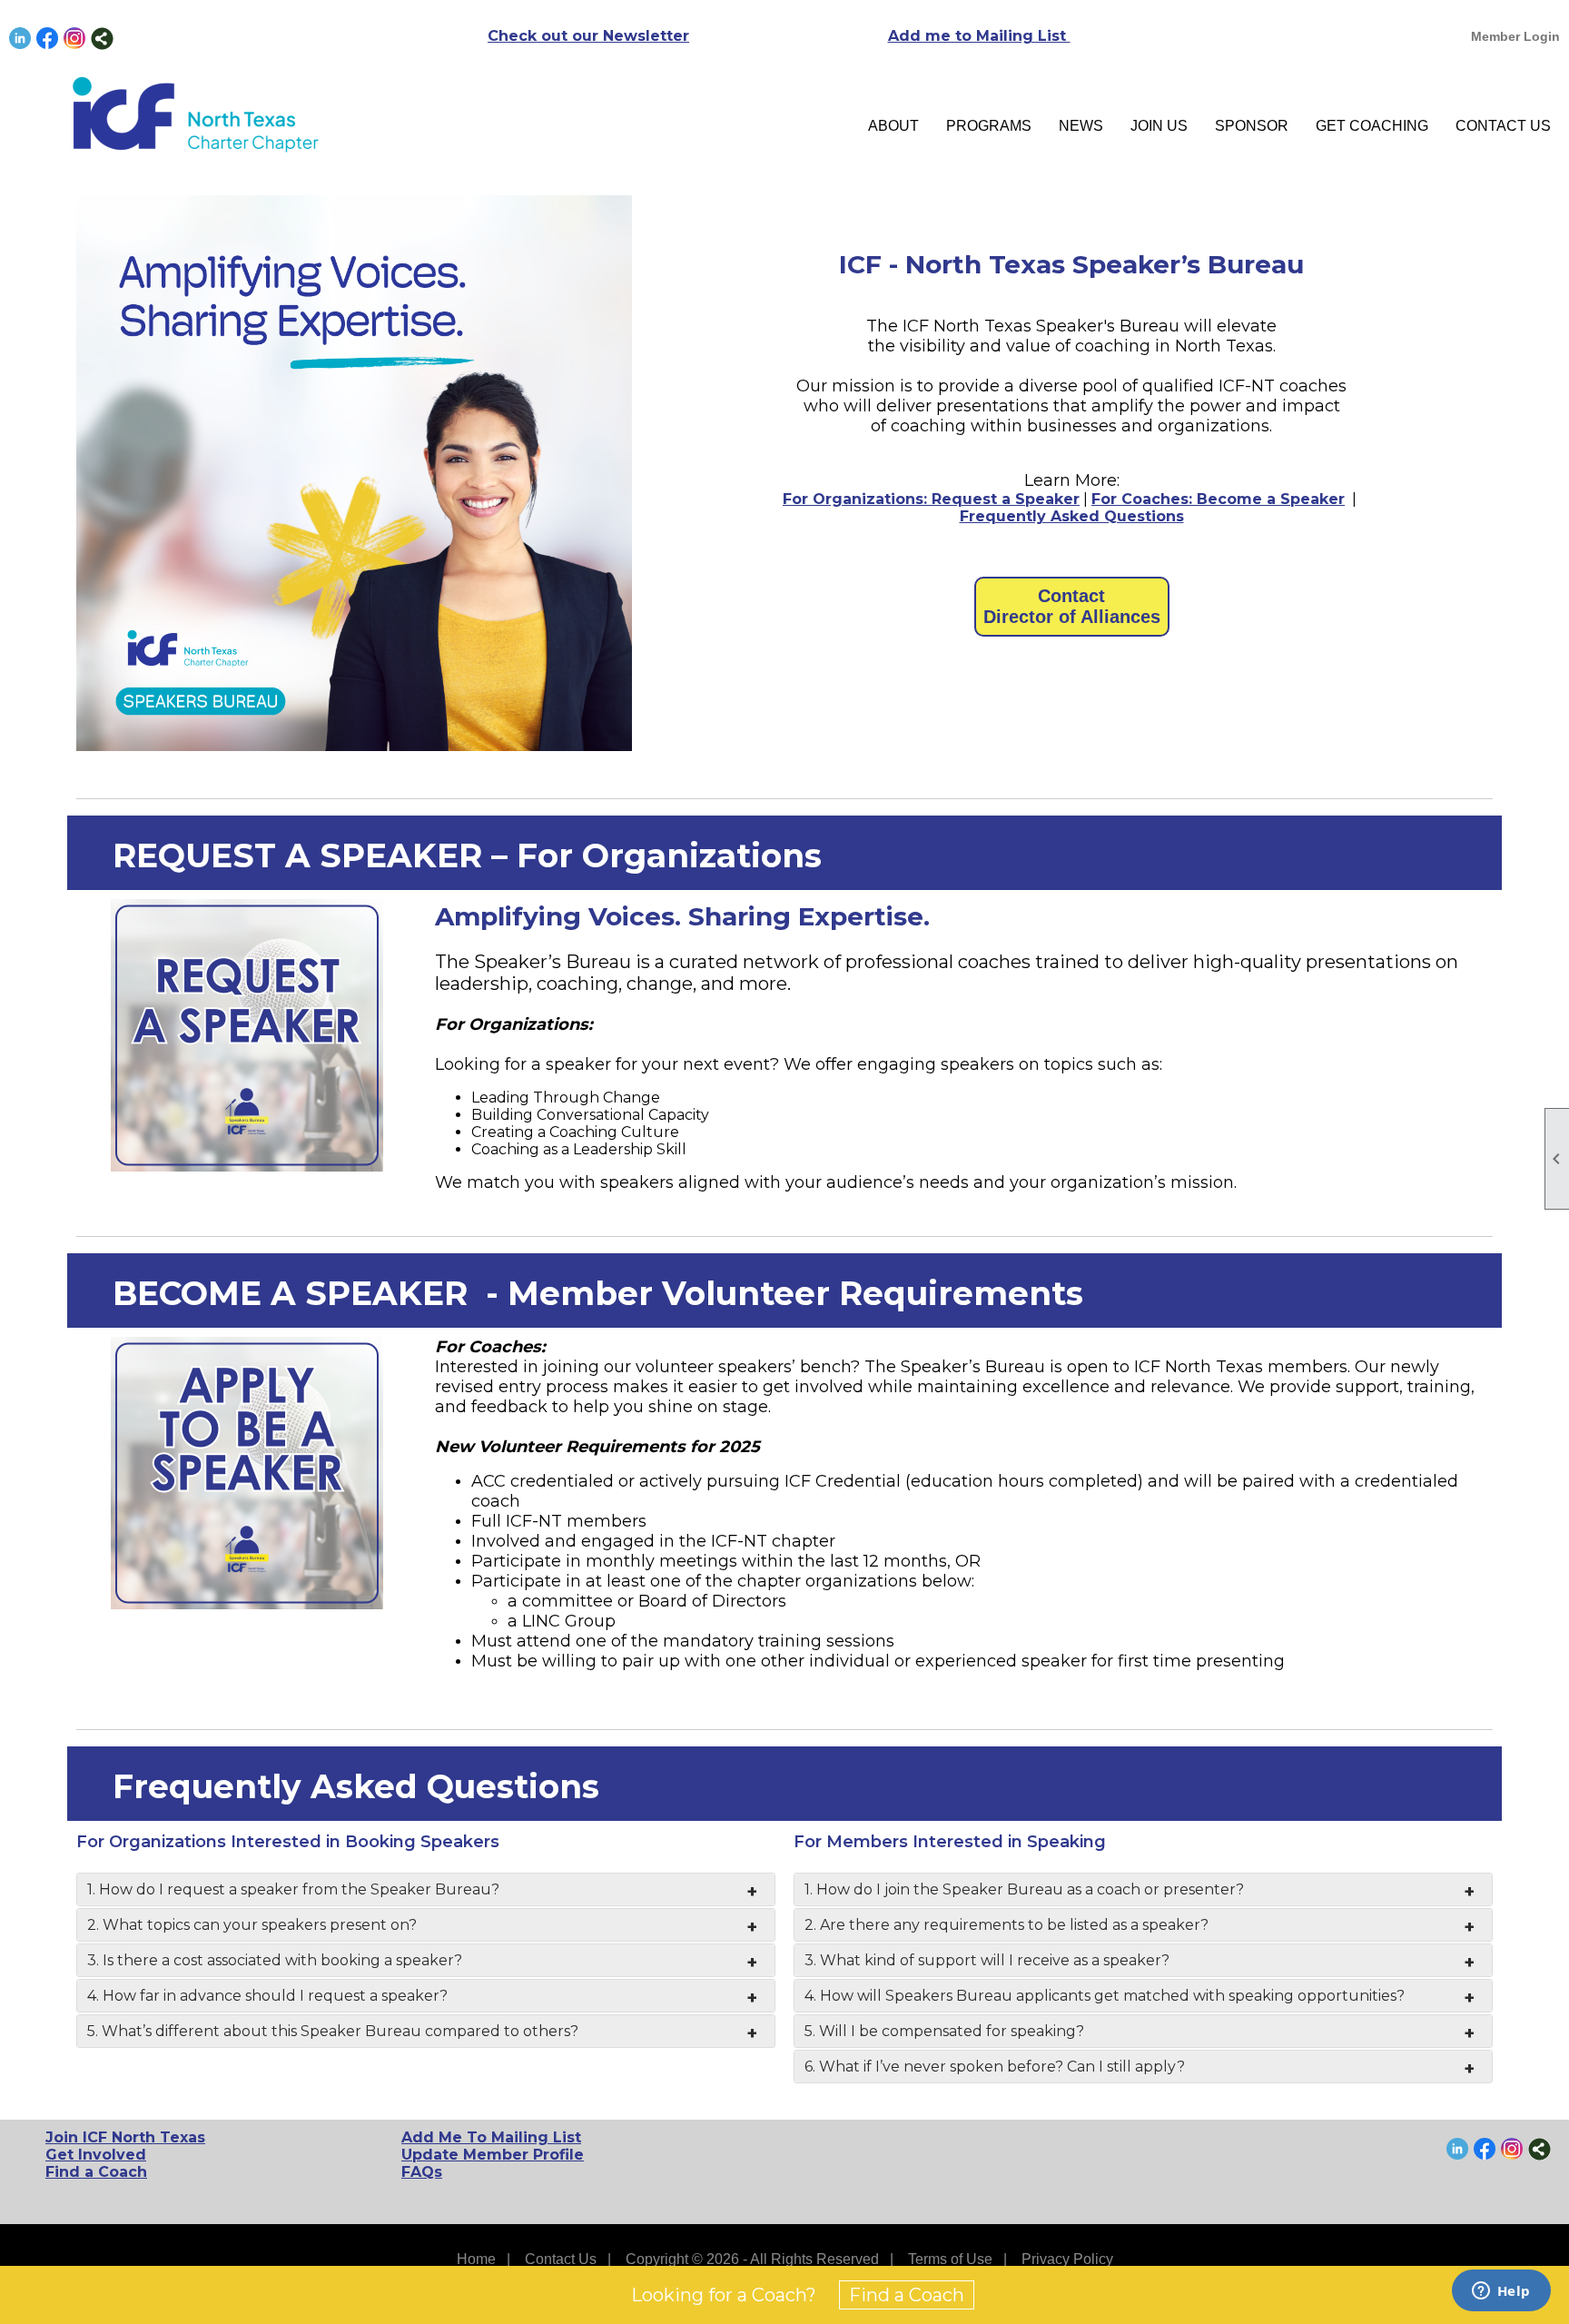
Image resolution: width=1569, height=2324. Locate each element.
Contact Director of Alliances (1072, 606)
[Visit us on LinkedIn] (20, 39)
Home (476, 2259)
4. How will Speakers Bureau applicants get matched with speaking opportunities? (1105, 1996)
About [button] (893, 126)
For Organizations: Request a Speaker (931, 499)
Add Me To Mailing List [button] (491, 2137)
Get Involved (96, 2155)
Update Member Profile (493, 2155)
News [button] (1081, 126)
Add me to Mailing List (979, 36)
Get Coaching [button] (1372, 126)
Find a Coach (96, 2172)
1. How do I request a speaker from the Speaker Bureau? (293, 1889)
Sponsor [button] (1252, 126)
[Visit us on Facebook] (48, 39)
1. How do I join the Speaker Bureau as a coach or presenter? (1024, 1889)
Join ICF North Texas (125, 2137)
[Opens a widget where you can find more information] (1501, 2292)
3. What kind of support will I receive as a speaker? (987, 1960)
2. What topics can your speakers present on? (252, 1925)
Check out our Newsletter (588, 36)
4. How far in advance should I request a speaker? (267, 1996)
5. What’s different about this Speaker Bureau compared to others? (333, 2031)
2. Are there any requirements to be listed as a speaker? (1007, 1925)
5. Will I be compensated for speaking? (944, 2031)
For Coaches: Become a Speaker (1218, 499)
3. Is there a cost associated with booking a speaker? (275, 1960)
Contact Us (1503, 126)
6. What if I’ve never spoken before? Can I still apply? (995, 2067)
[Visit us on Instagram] (75, 39)
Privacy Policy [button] (1067, 2259)
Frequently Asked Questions (1072, 516)
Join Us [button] (1159, 126)
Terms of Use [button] (950, 2259)
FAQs (422, 2172)
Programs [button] (989, 126)
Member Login (1515, 36)
